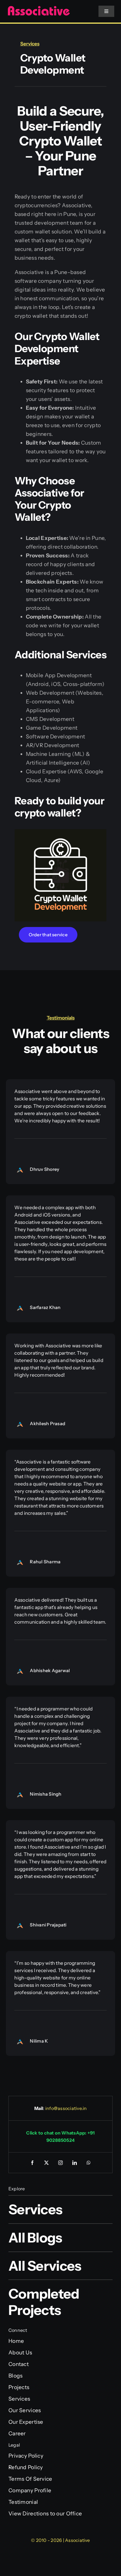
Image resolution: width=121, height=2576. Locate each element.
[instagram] (60, 2163)
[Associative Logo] (39, 8)
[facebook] (32, 2163)
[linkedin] (75, 2163)
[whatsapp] (89, 2163)
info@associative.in (66, 2108)
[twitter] (46, 2163)
